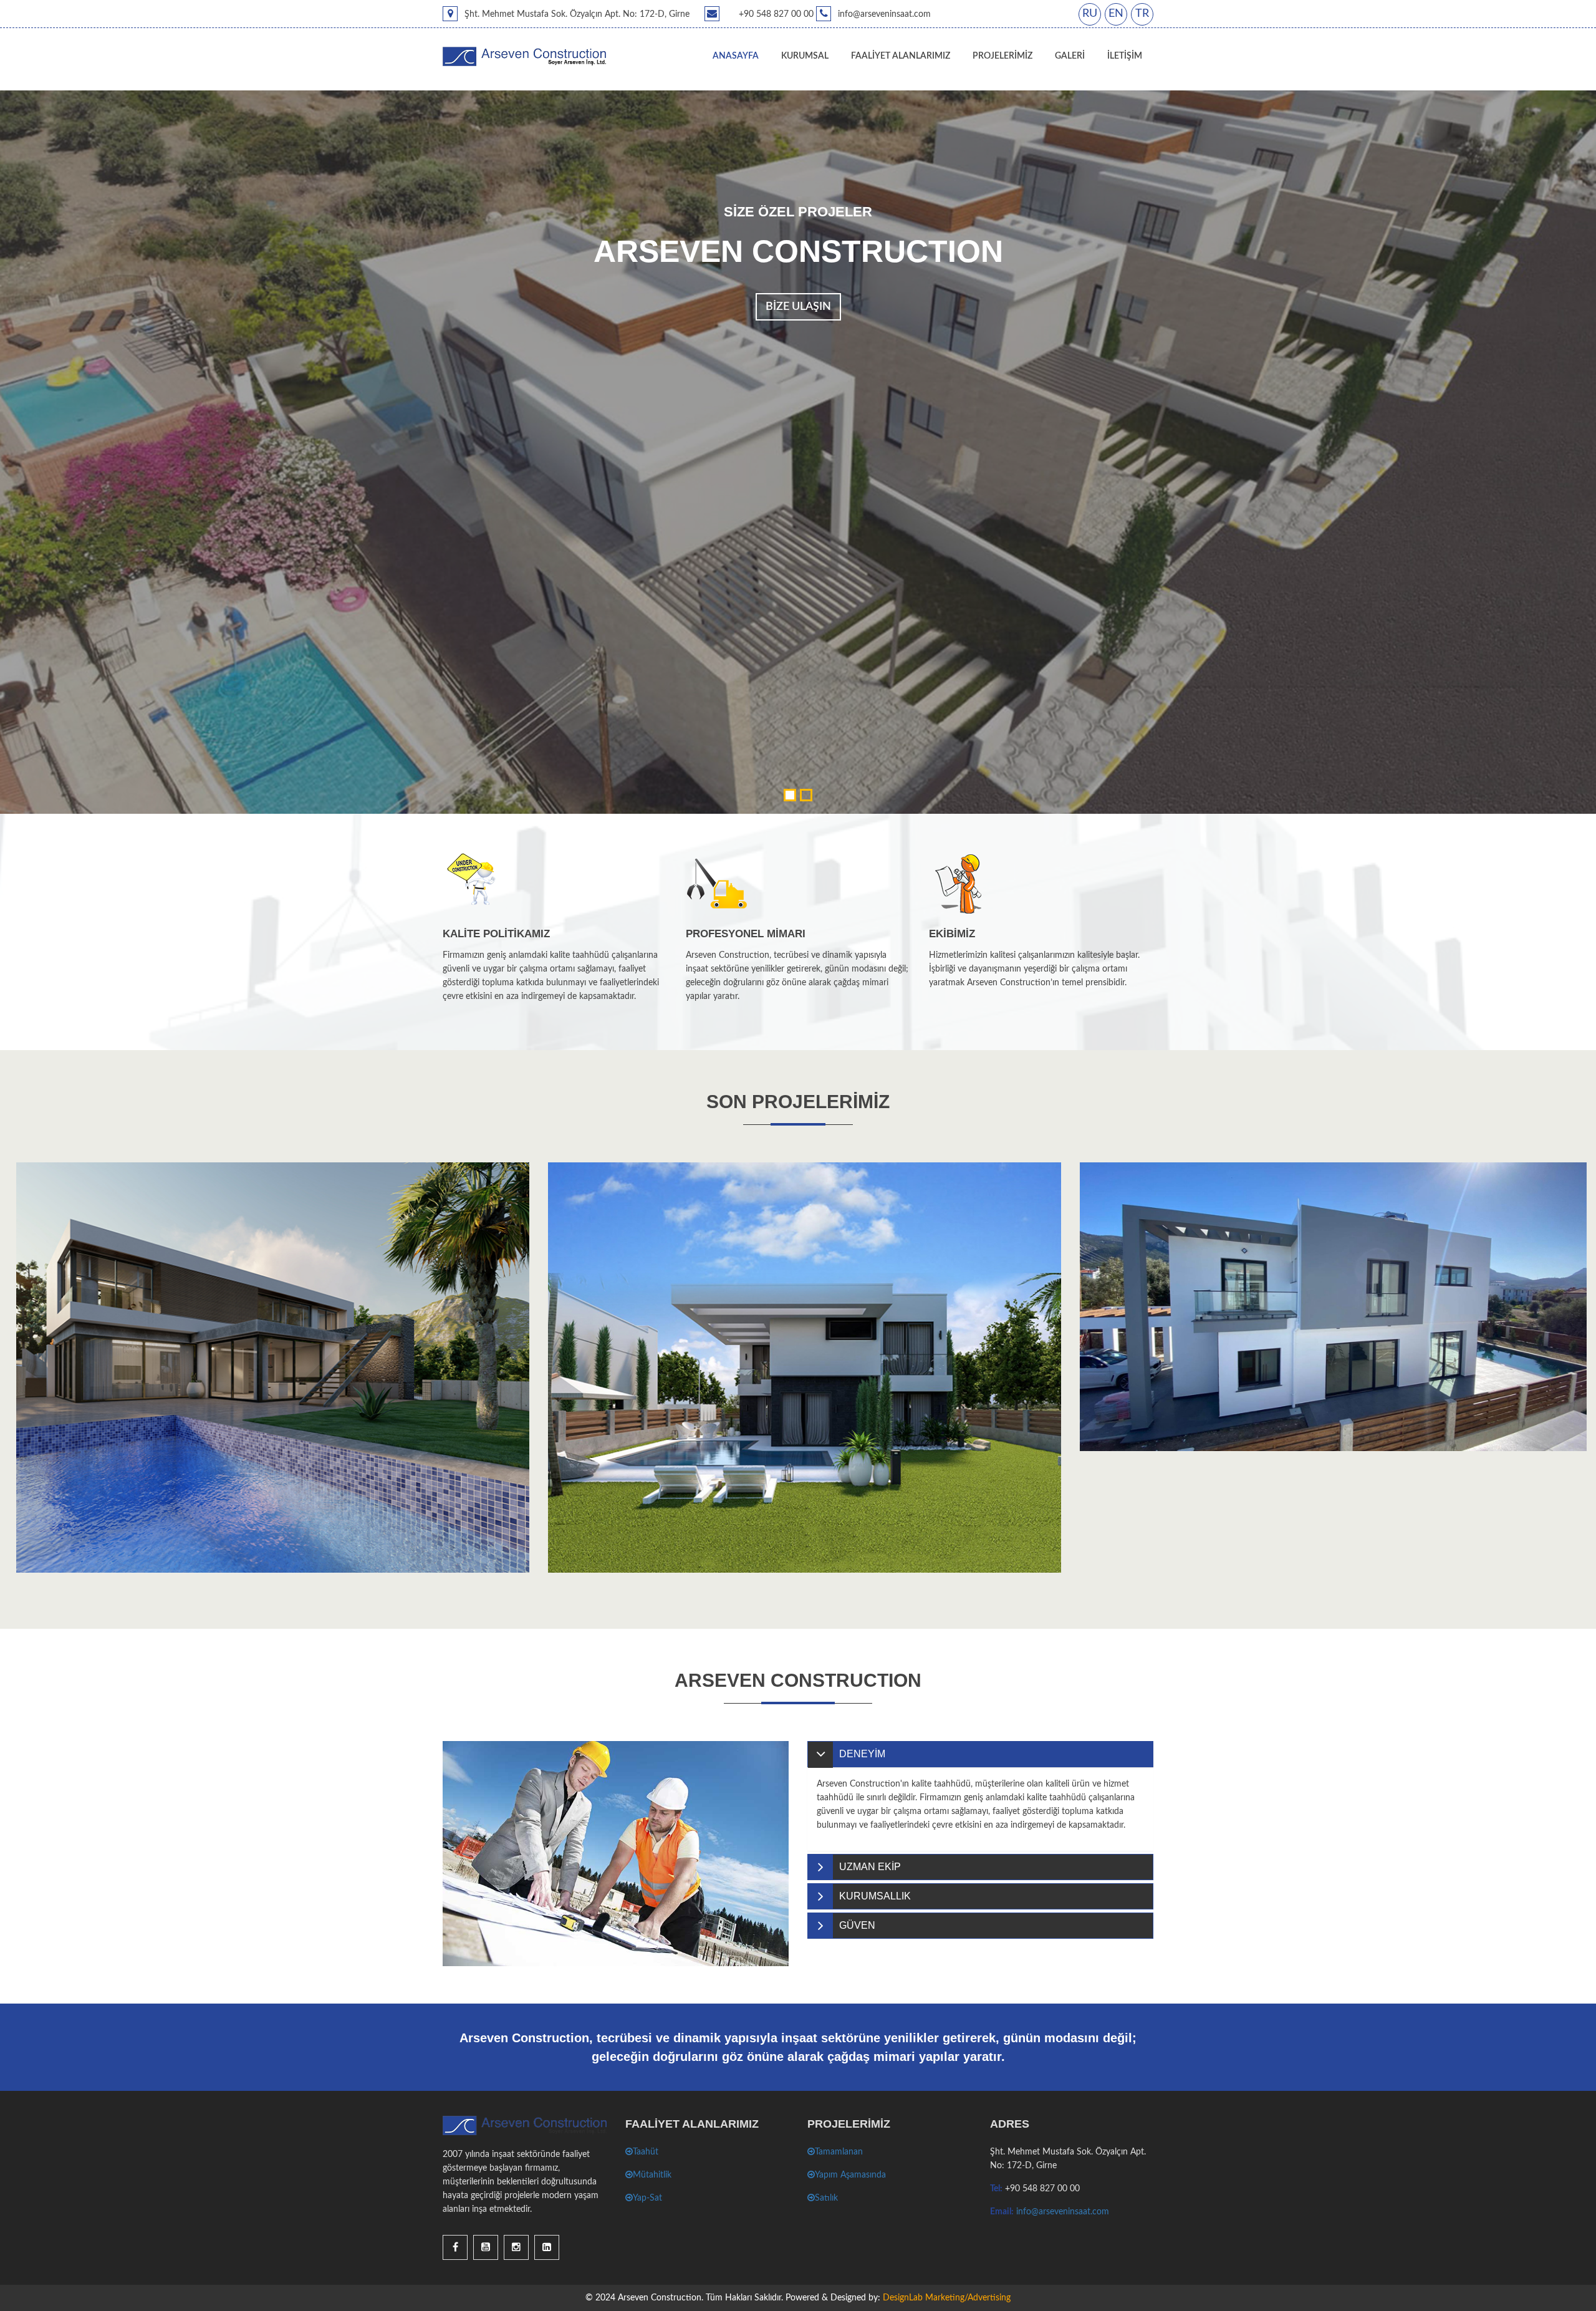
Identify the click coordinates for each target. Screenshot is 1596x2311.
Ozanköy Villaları (1122, 1386)
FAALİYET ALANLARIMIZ (901, 56)
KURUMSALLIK (875, 1896)
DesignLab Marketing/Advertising (945, 2298)
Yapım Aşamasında (850, 2175)
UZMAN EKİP (870, 1867)
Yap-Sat (647, 2198)
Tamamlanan (839, 2152)
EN (1116, 14)
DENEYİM (862, 1754)
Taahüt (646, 2152)
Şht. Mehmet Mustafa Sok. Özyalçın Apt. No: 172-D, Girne (576, 14)
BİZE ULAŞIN (798, 307)
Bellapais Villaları (59, 1508)
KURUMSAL (805, 56)
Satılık (826, 2198)
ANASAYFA (736, 56)
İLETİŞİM (1125, 56)
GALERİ (1070, 56)
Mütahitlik (652, 2175)
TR (1142, 14)
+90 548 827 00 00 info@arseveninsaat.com (835, 14)
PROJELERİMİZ (1002, 56)
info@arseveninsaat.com (1063, 2212)
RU (1090, 14)
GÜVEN (857, 1925)
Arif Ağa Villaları (588, 1508)
